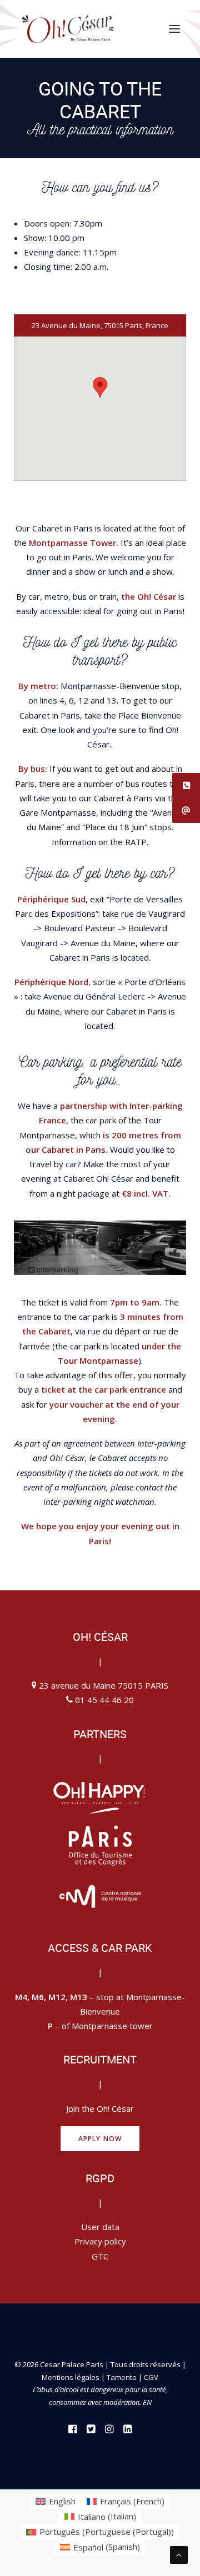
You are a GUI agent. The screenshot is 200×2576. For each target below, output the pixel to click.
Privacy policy (100, 2241)
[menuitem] (56, 2501)
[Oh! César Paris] (67, 29)
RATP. (137, 842)
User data (100, 2227)
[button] (174, 29)
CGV (151, 2377)
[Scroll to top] (179, 2554)
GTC (100, 2256)
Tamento (122, 2377)
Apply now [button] (100, 2139)
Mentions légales (71, 2377)
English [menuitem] (62, 2501)
